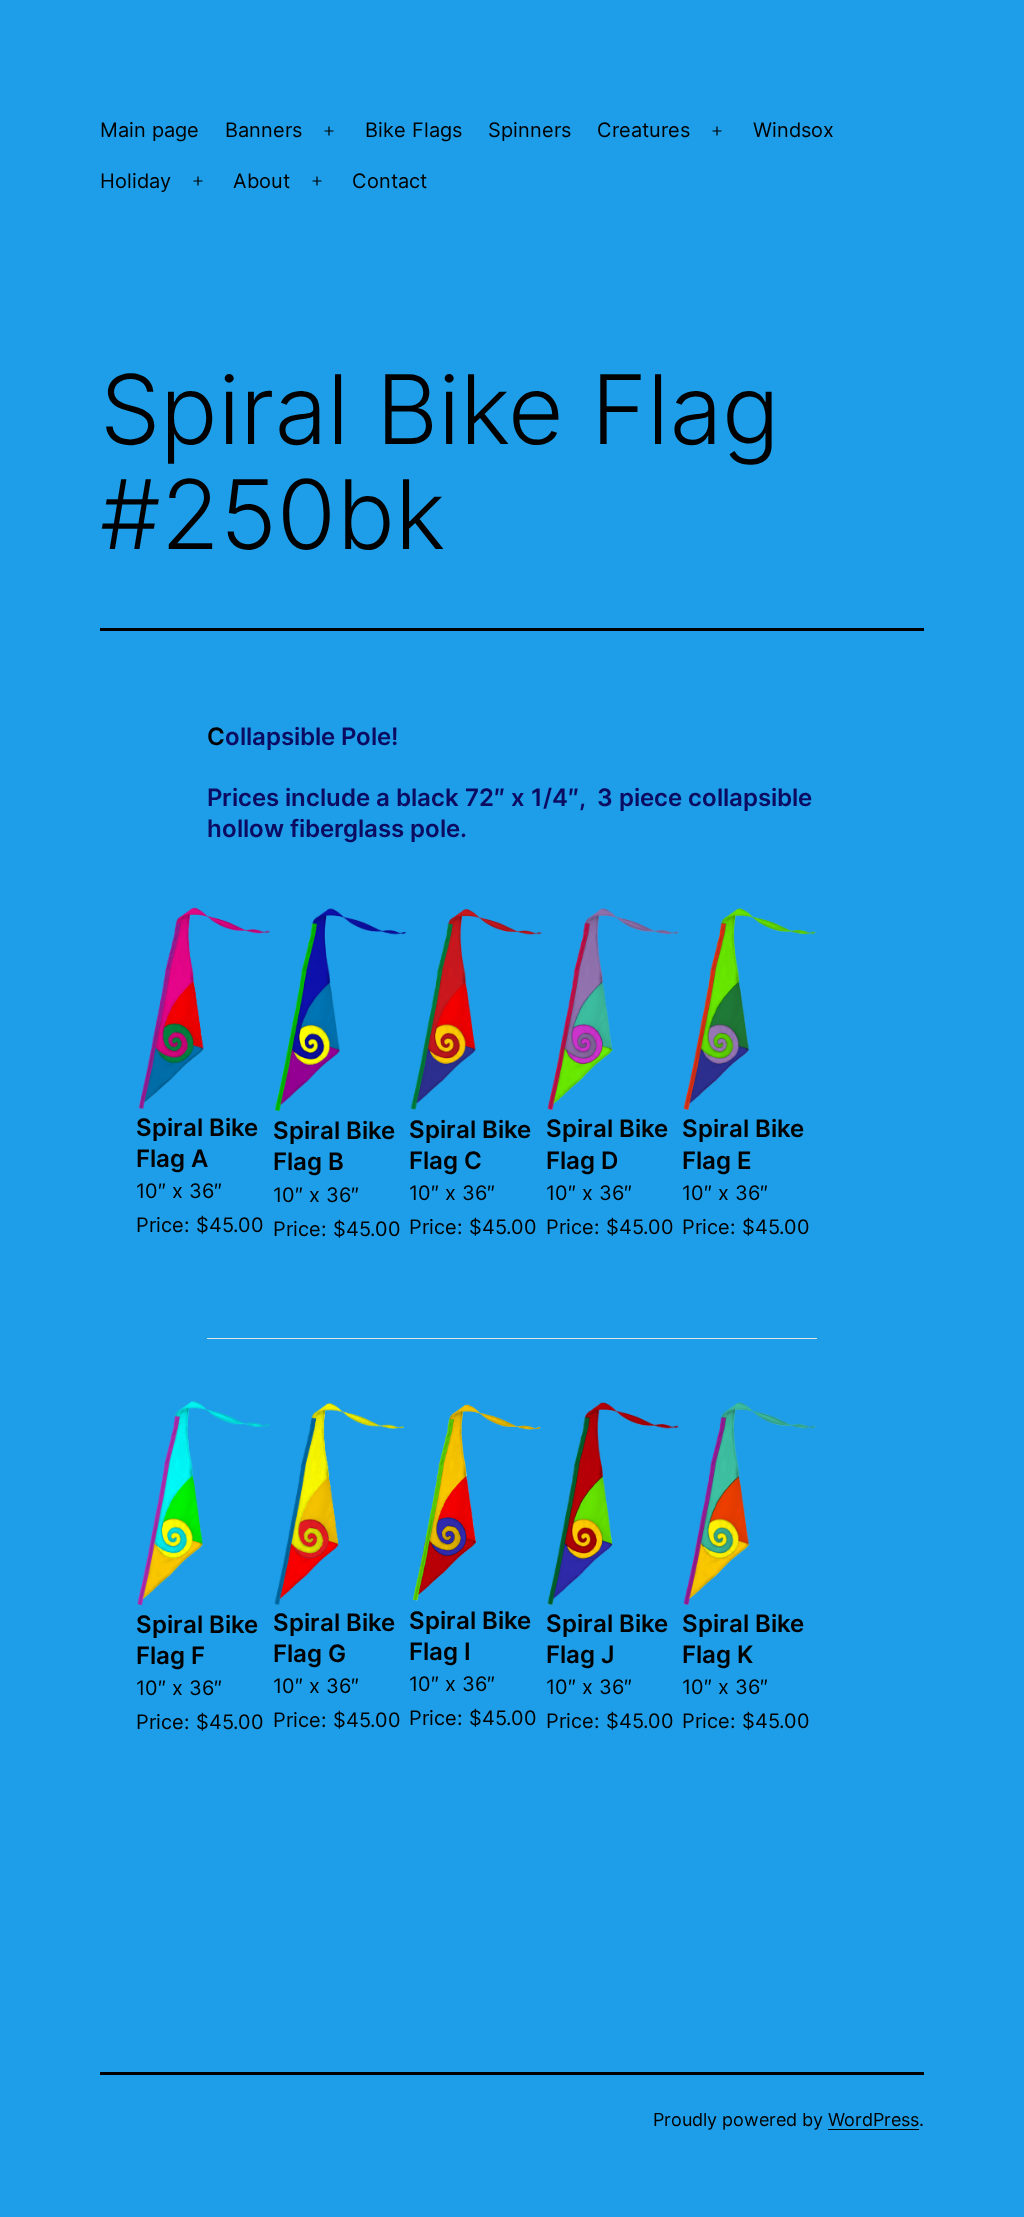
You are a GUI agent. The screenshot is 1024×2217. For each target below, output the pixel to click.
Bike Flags (413, 130)
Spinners (529, 130)
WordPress (873, 2119)
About (261, 181)
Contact (389, 181)
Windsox (793, 130)
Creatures (643, 130)
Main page (149, 130)
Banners (263, 130)
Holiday (135, 181)
